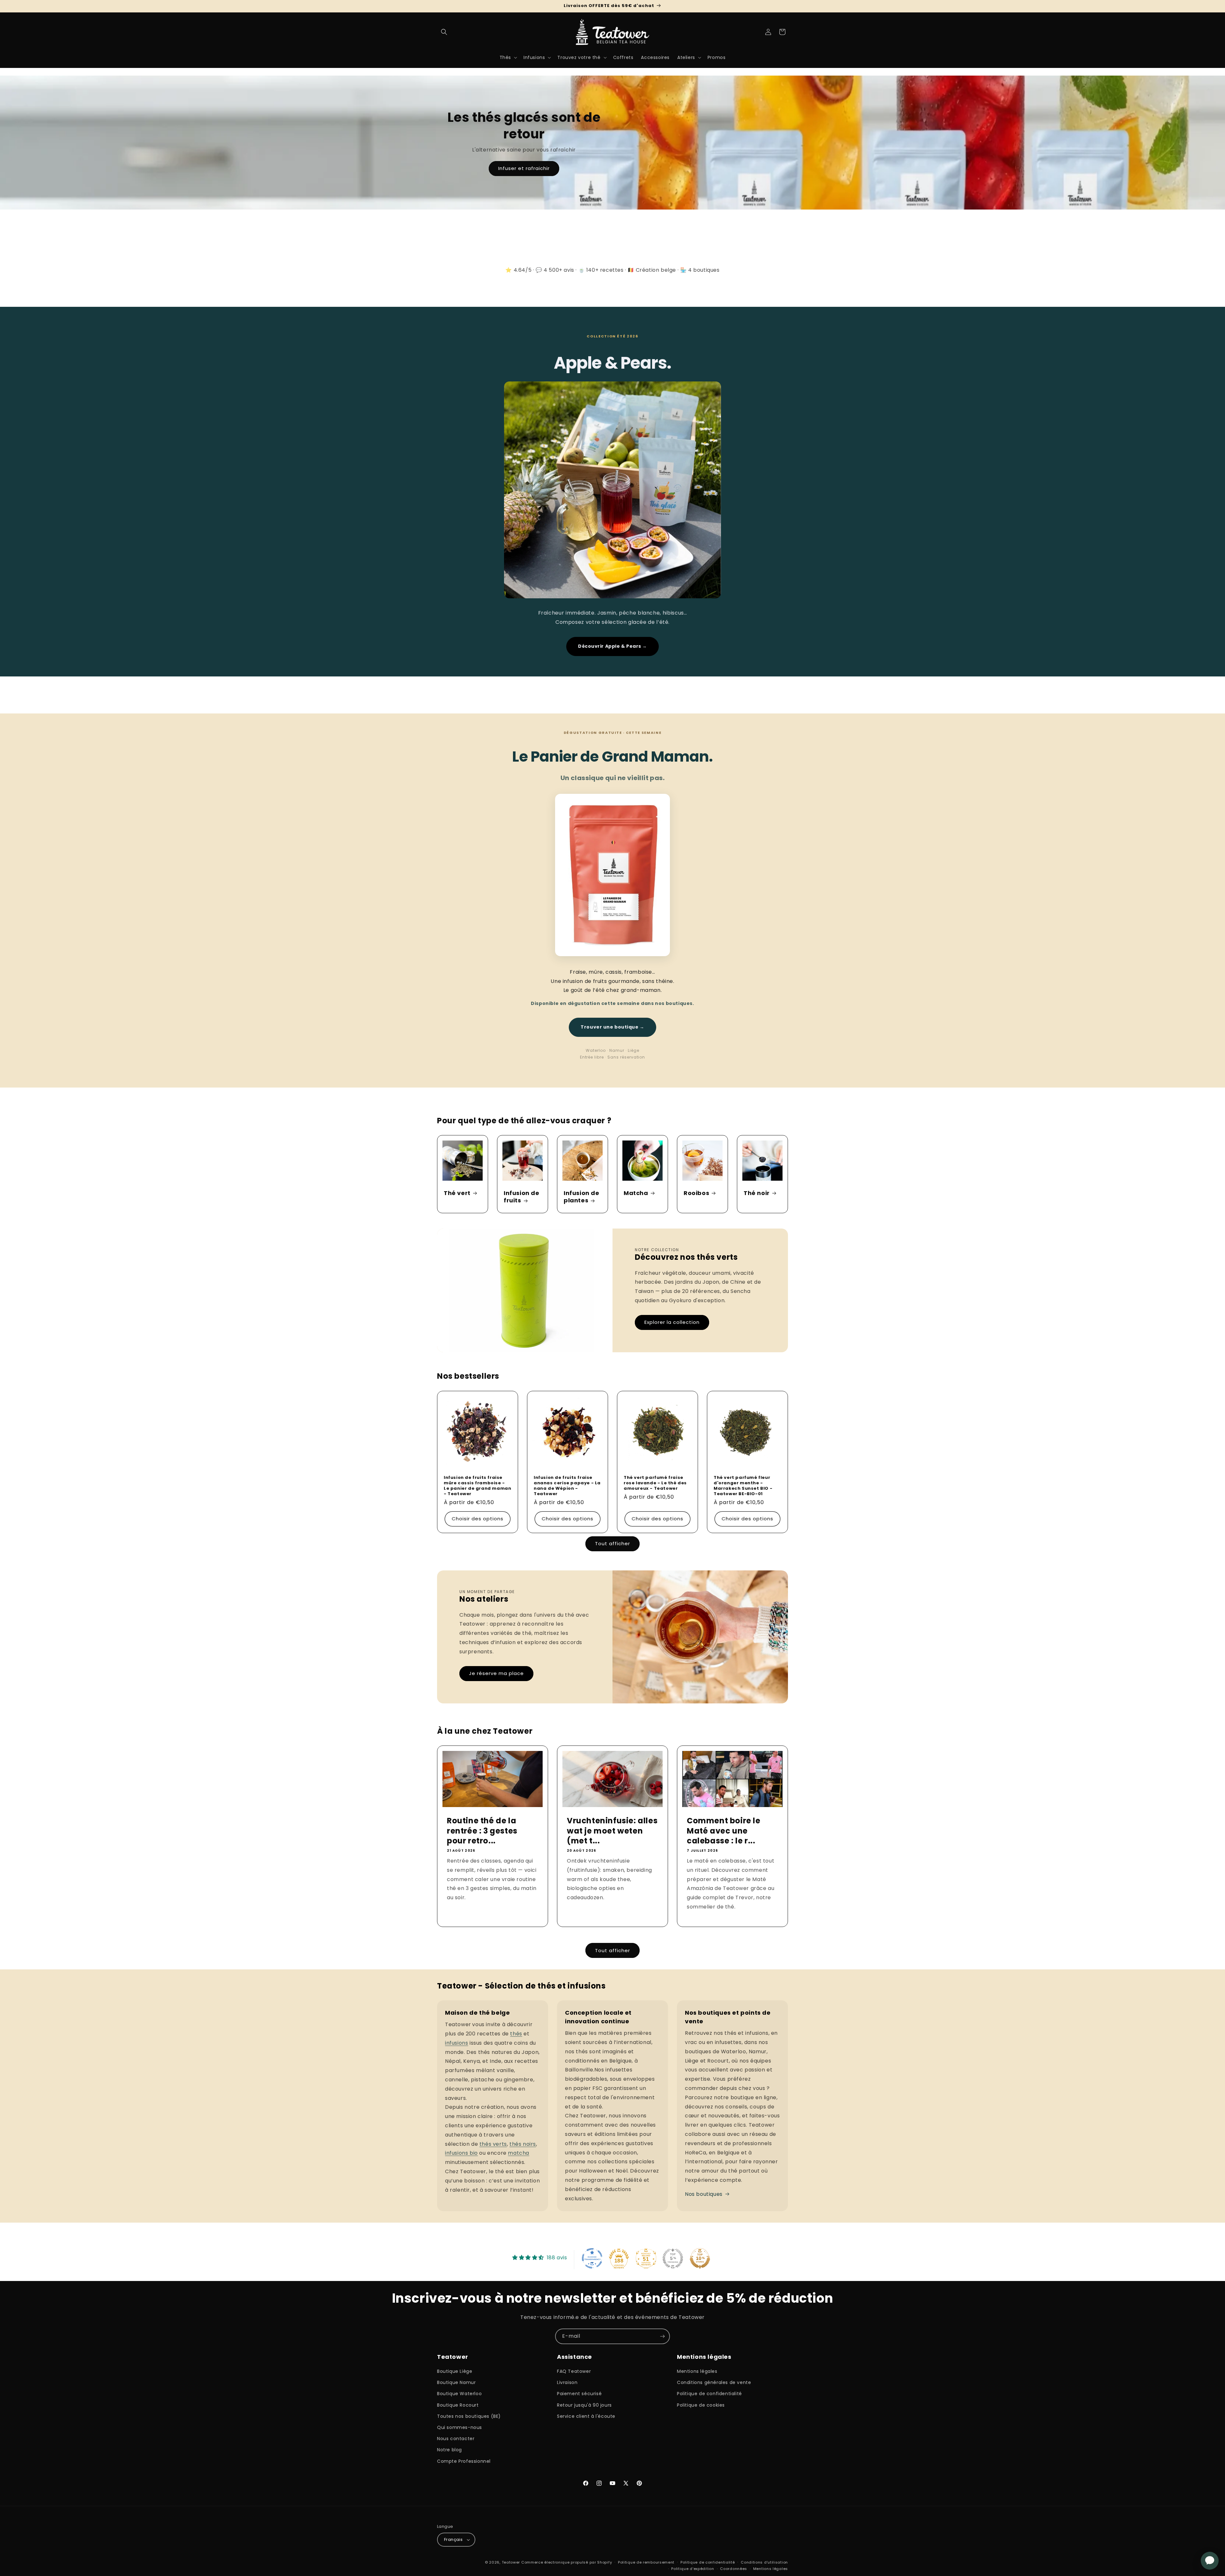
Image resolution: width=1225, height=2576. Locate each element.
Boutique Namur (456, 2382)
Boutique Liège (455, 2371)
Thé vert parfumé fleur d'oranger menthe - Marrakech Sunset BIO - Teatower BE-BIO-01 (743, 1486)
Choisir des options (478, 1519)
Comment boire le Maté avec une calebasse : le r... (724, 1831)
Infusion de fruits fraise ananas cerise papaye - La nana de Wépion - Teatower (567, 1486)
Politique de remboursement (646, 2562)
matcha (519, 2153)
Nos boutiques (704, 2194)
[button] (444, 32)
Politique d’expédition (693, 2569)
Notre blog (449, 2450)
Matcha (636, 1193)
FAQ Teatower (574, 2371)
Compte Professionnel (464, 2461)
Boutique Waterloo (459, 2394)
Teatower (511, 2562)
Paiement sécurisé (579, 2394)
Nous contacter (456, 2439)
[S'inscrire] (662, 2336)
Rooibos (696, 1193)
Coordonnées (734, 2569)
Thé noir (757, 1193)
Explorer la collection (672, 1322)
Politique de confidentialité (709, 2394)
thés (516, 2034)
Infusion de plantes (582, 1197)
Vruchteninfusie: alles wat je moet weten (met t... (612, 1831)
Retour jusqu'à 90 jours (584, 2405)
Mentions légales (697, 2371)
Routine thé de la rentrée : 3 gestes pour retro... (482, 1831)
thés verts (493, 2144)
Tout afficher (612, 1543)
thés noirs (523, 2144)
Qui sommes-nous (460, 2427)
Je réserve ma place (496, 1673)
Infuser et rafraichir (524, 169)
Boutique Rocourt (458, 2405)
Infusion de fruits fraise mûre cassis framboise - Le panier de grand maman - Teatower (477, 1486)
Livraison (567, 2382)
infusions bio (461, 2153)
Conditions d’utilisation (764, 2562)
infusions (457, 2043)
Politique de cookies (701, 2405)
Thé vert (457, 1193)
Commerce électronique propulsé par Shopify (567, 2562)
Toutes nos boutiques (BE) (469, 2416)
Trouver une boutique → (612, 1027)
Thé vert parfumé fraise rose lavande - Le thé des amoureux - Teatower (655, 1483)
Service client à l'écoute (586, 2416)
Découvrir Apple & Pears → (612, 646)
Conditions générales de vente (714, 2382)
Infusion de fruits (522, 1197)
